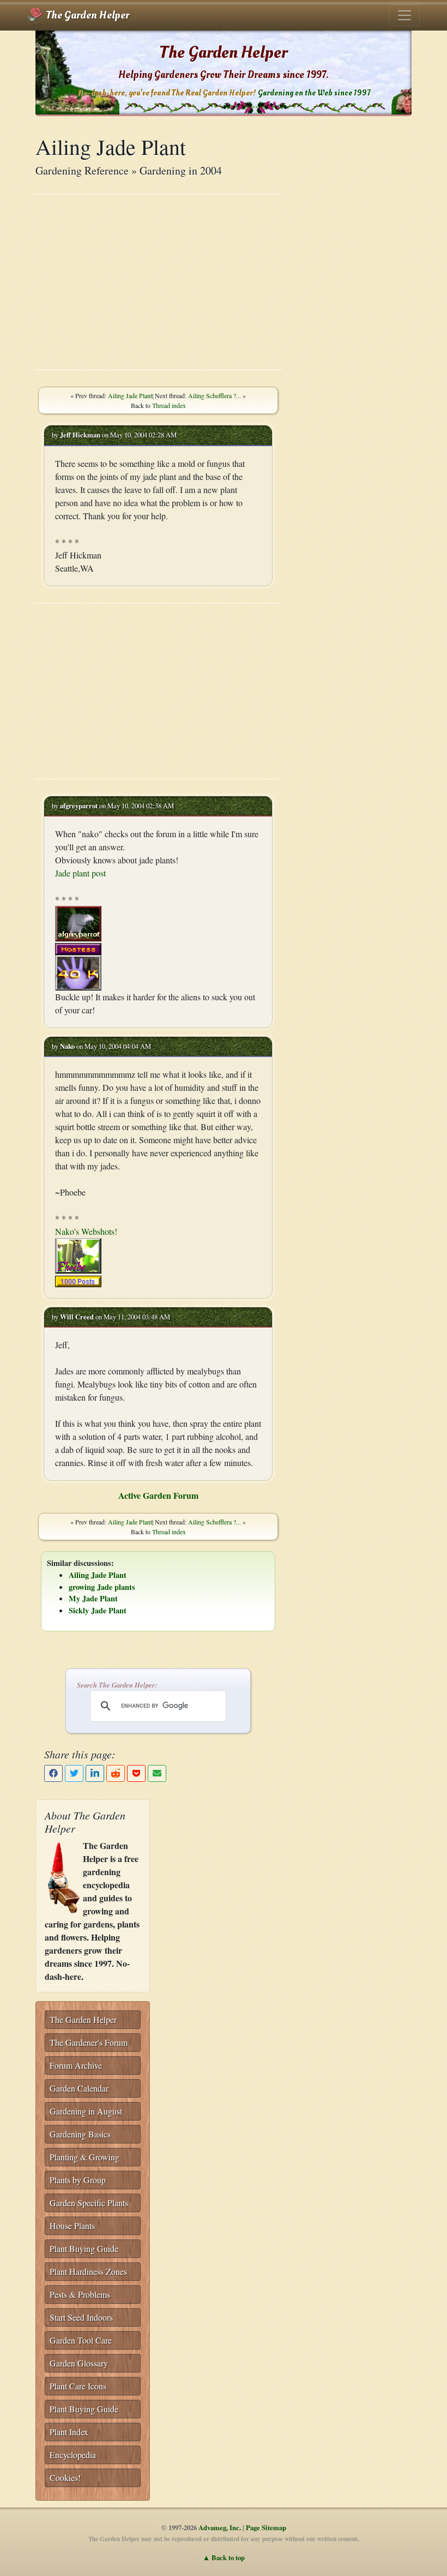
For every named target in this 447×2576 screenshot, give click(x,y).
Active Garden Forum (158, 1495)
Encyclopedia (73, 2455)
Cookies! (65, 2478)
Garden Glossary (79, 2363)
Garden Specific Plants (89, 2203)
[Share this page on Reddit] (116, 1773)
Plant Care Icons (78, 2386)
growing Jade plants (102, 1587)
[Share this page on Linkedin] (95, 1773)
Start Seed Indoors (81, 2317)
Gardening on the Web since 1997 (314, 93)
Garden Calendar (79, 2088)
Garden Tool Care (81, 2340)
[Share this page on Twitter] (74, 1773)
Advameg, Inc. (220, 2527)
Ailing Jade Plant (130, 395)
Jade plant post (80, 873)
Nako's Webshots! (86, 1231)
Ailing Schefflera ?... (215, 395)
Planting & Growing (84, 2157)
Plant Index (69, 2432)
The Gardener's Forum (89, 2042)
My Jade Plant (93, 1598)
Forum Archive (76, 2065)
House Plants (72, 2226)
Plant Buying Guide (84, 2248)
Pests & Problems (80, 2294)
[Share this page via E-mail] (157, 1773)
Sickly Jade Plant (98, 1610)
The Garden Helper (86, 15)
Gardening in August (86, 2111)
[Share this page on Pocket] (136, 1773)
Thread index (169, 405)
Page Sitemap (266, 2527)
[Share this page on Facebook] (53, 1773)
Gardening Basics (80, 2134)
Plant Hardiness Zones (88, 2271)
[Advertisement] (158, 282)
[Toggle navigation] (404, 15)
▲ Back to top (224, 2557)
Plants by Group (78, 2180)
